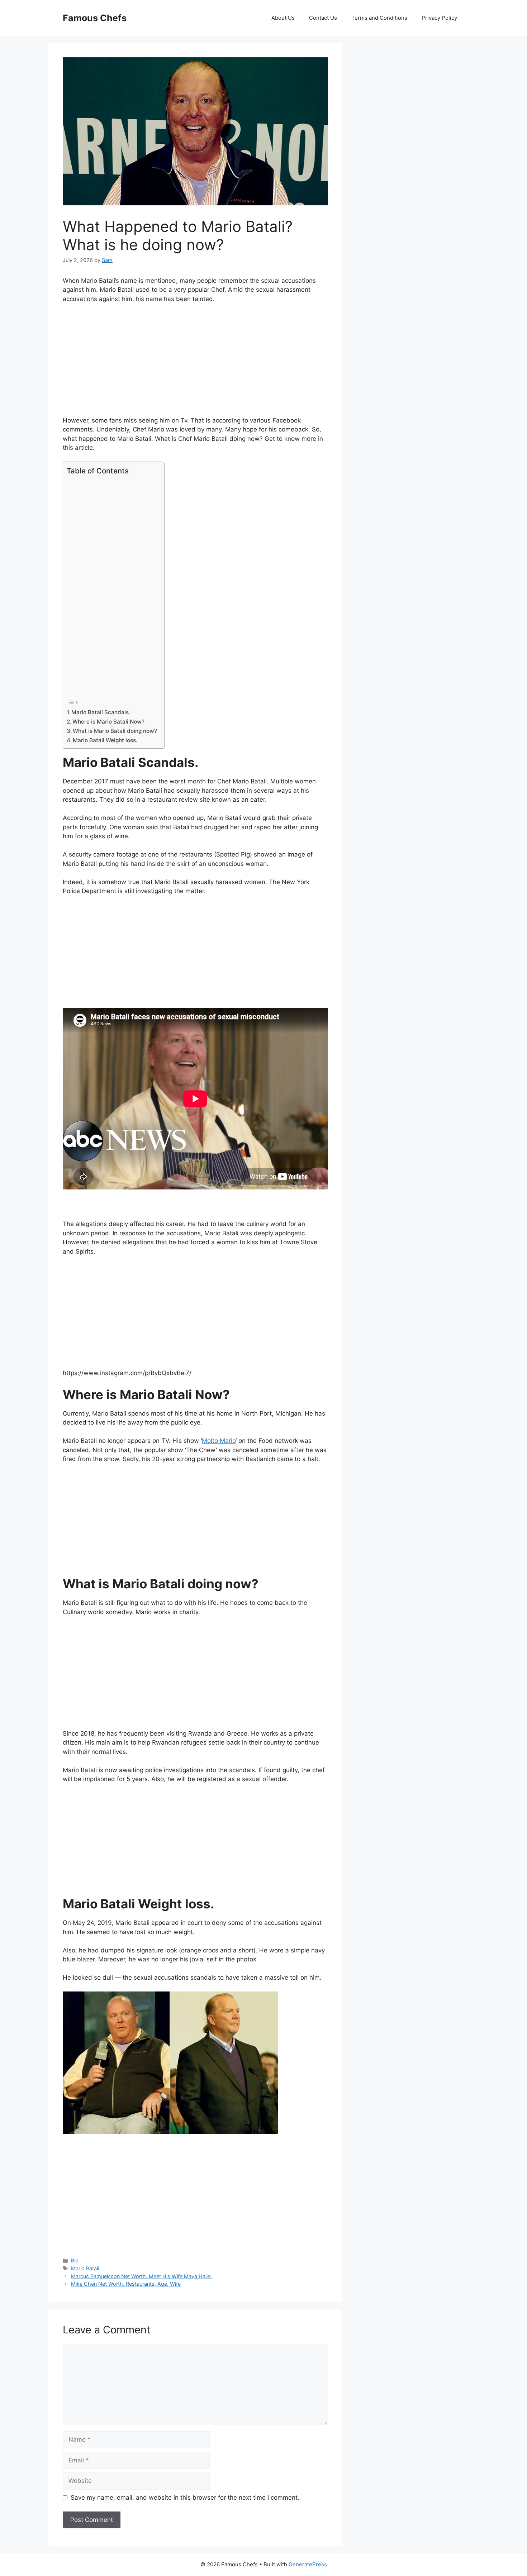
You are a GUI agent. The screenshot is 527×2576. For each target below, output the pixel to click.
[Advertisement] (195, 363)
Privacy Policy (439, 18)
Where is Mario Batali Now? (108, 722)
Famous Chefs (95, 18)
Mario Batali (85, 2268)
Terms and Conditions (379, 18)
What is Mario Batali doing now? (115, 731)
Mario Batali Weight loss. (105, 740)
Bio (75, 2260)
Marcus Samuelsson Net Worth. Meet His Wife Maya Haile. (141, 2276)
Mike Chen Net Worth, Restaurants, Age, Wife (126, 2284)
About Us (283, 18)
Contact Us (323, 18)
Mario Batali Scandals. (101, 712)
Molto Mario (219, 1441)
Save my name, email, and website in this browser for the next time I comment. (185, 2498)
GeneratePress (308, 2564)
